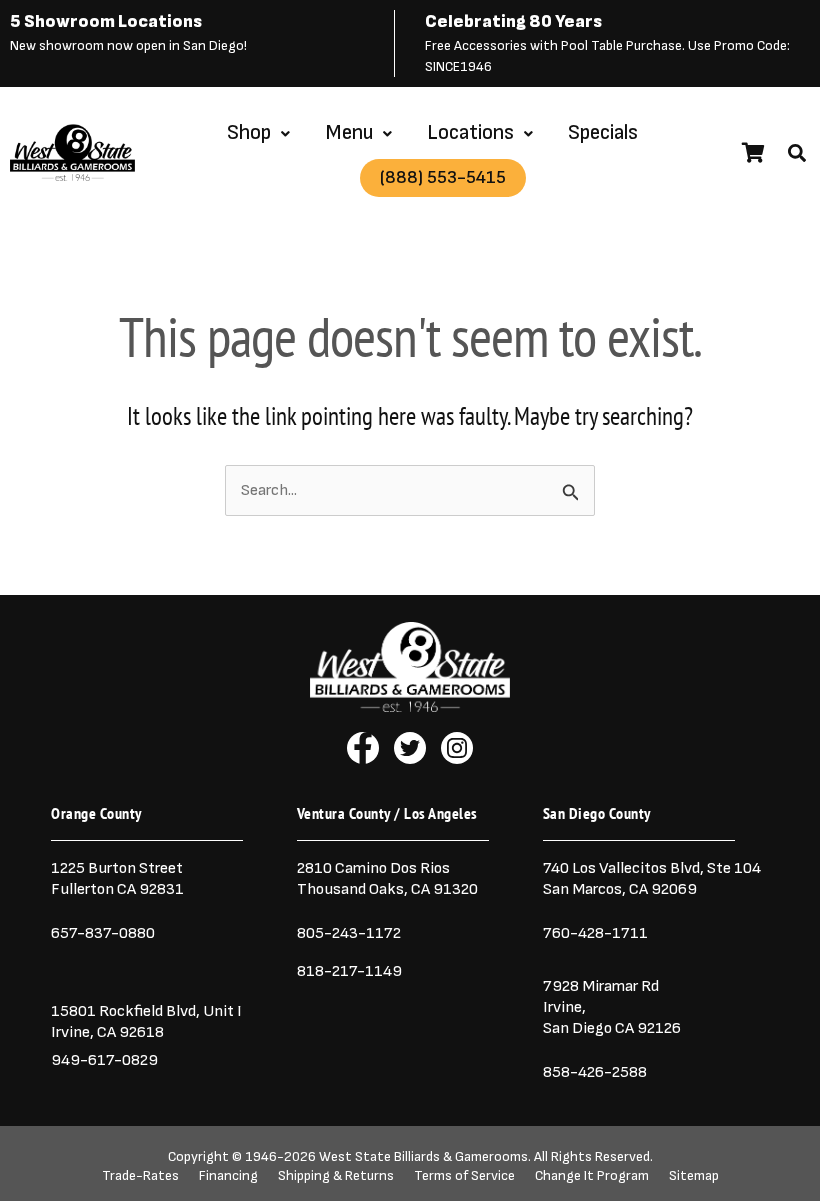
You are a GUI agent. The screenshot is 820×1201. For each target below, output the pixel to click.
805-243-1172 (349, 933)
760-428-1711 (597, 933)
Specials (603, 132)
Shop (249, 132)
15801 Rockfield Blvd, (125, 1011)
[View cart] (753, 153)
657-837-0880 (103, 933)
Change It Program (592, 1176)
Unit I (221, 1011)
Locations (470, 132)
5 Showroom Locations (106, 21)
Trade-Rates (140, 1176)
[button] (797, 153)
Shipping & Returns (336, 1176)
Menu (349, 132)
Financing (228, 1176)
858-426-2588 (595, 1072)
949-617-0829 (104, 1060)
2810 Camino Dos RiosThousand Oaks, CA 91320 (387, 878)
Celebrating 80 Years (513, 21)
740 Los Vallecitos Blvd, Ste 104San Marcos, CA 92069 (652, 878)
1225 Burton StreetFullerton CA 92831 (117, 878)
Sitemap (694, 1176)
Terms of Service (464, 1176)
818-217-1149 (349, 971)
